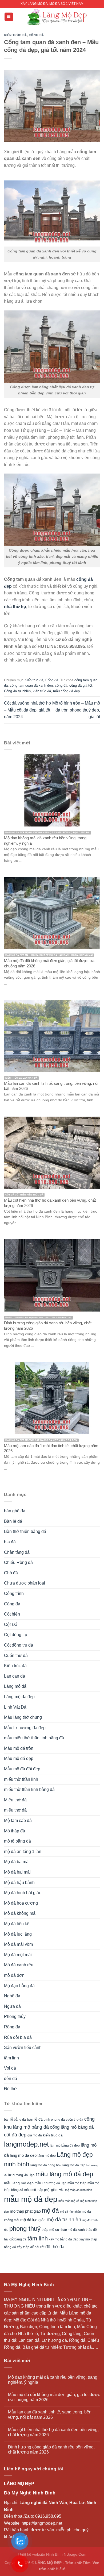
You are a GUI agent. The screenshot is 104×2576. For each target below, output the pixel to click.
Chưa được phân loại (25, 1583)
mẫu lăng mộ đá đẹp (64, 2174)
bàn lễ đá (35, 2119)
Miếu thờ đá (15, 1800)
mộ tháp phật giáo (25, 2211)
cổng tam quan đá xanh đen (31, 685)
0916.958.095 (48, 2516)
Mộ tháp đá (15, 1831)
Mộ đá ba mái (17, 1862)
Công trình (14, 1593)
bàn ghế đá (15, 1511)
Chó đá (11, 1573)
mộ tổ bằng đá (17, 1841)
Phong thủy (15, 2016)
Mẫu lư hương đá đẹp (25, 1728)
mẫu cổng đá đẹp (66, 691)
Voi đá (10, 2068)
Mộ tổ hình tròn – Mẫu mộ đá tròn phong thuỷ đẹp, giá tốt (76, 710)
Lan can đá (15, 1676)
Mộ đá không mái (20, 1913)
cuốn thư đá (75, 2120)
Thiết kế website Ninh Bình (40, 2554)
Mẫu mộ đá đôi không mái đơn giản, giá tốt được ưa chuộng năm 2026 (54, 2397)
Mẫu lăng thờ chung (23, 1717)
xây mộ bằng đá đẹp (64, 2239)
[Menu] (9, 17)
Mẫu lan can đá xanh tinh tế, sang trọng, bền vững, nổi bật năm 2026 (50, 2414)
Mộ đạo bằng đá (19, 1986)
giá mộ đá (35, 2135)
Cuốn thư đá (16, 1656)
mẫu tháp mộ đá (69, 2201)
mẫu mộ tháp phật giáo (41, 2190)
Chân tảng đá (17, 1552)
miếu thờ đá (15, 1810)
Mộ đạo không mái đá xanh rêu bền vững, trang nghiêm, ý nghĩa (53, 2380)
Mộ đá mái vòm (18, 1944)
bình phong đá (54, 2120)
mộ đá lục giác (33, 2220)
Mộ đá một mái (18, 1955)
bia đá (10, 1542)
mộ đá (50, 2210)
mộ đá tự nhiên (64, 2219)
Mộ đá (19, 2320)
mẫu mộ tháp (77, 2183)
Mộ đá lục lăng (18, 1934)
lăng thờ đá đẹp (74, 2165)
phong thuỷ (25, 2229)
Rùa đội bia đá (18, 2037)
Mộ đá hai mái (17, 1872)
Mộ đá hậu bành (19, 1883)
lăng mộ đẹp (47, 2156)
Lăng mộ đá (15, 1686)
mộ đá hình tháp (70, 2212)
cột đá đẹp (15, 2135)
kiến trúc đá (42, 691)
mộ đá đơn (14, 1975)
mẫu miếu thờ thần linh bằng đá (34, 1738)
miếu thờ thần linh (21, 1779)
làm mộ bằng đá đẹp (65, 2146)
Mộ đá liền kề (17, 1924)
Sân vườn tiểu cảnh (23, 2048)
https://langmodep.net (42, 2523)
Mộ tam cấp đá (18, 1820)
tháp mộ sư (51, 2230)
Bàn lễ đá (13, 1521)
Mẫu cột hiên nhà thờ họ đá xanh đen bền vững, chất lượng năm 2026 (53, 2432)
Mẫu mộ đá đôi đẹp (22, 1769)
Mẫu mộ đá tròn (19, 1748)
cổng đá (61, 685)
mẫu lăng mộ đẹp (19, 2183)
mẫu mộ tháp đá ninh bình (75, 2190)
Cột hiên (12, 1614)
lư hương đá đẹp (21, 2175)
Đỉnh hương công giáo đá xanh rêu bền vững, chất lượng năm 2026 (51, 2450)
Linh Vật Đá (15, 1707)
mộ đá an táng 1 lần (23, 1852)
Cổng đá (36, 35)
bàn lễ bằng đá (15, 2120)
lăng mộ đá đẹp (23, 2155)
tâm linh (11, 2058)
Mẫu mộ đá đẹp (19, 1758)
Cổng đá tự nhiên (17, 691)
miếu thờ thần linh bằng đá (29, 1789)
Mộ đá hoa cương (21, 1903)
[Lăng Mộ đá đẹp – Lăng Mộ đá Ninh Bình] (57, 17)
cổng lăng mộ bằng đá (72, 2127)
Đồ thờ (11, 2089)
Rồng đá (12, 2027)
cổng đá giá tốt (81, 685)
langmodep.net (26, 2144)
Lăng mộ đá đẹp (19, 1697)
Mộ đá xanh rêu (19, 1965)
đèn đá (11, 2079)
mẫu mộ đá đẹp (31, 2199)
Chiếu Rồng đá (18, 1562)
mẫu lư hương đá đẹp (51, 2183)
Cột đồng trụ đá (19, 1645)
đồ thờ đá (55, 2247)
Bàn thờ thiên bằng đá (25, 1531)
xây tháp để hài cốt (31, 2247)
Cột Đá (11, 1625)
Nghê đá (12, 1996)
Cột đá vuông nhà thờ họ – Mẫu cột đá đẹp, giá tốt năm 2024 (27, 710)
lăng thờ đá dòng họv (46, 2165)
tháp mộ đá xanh (73, 2230)
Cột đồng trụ (16, 1635)
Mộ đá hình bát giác (23, 1893)
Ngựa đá (12, 2006)
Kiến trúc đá (15, 35)
